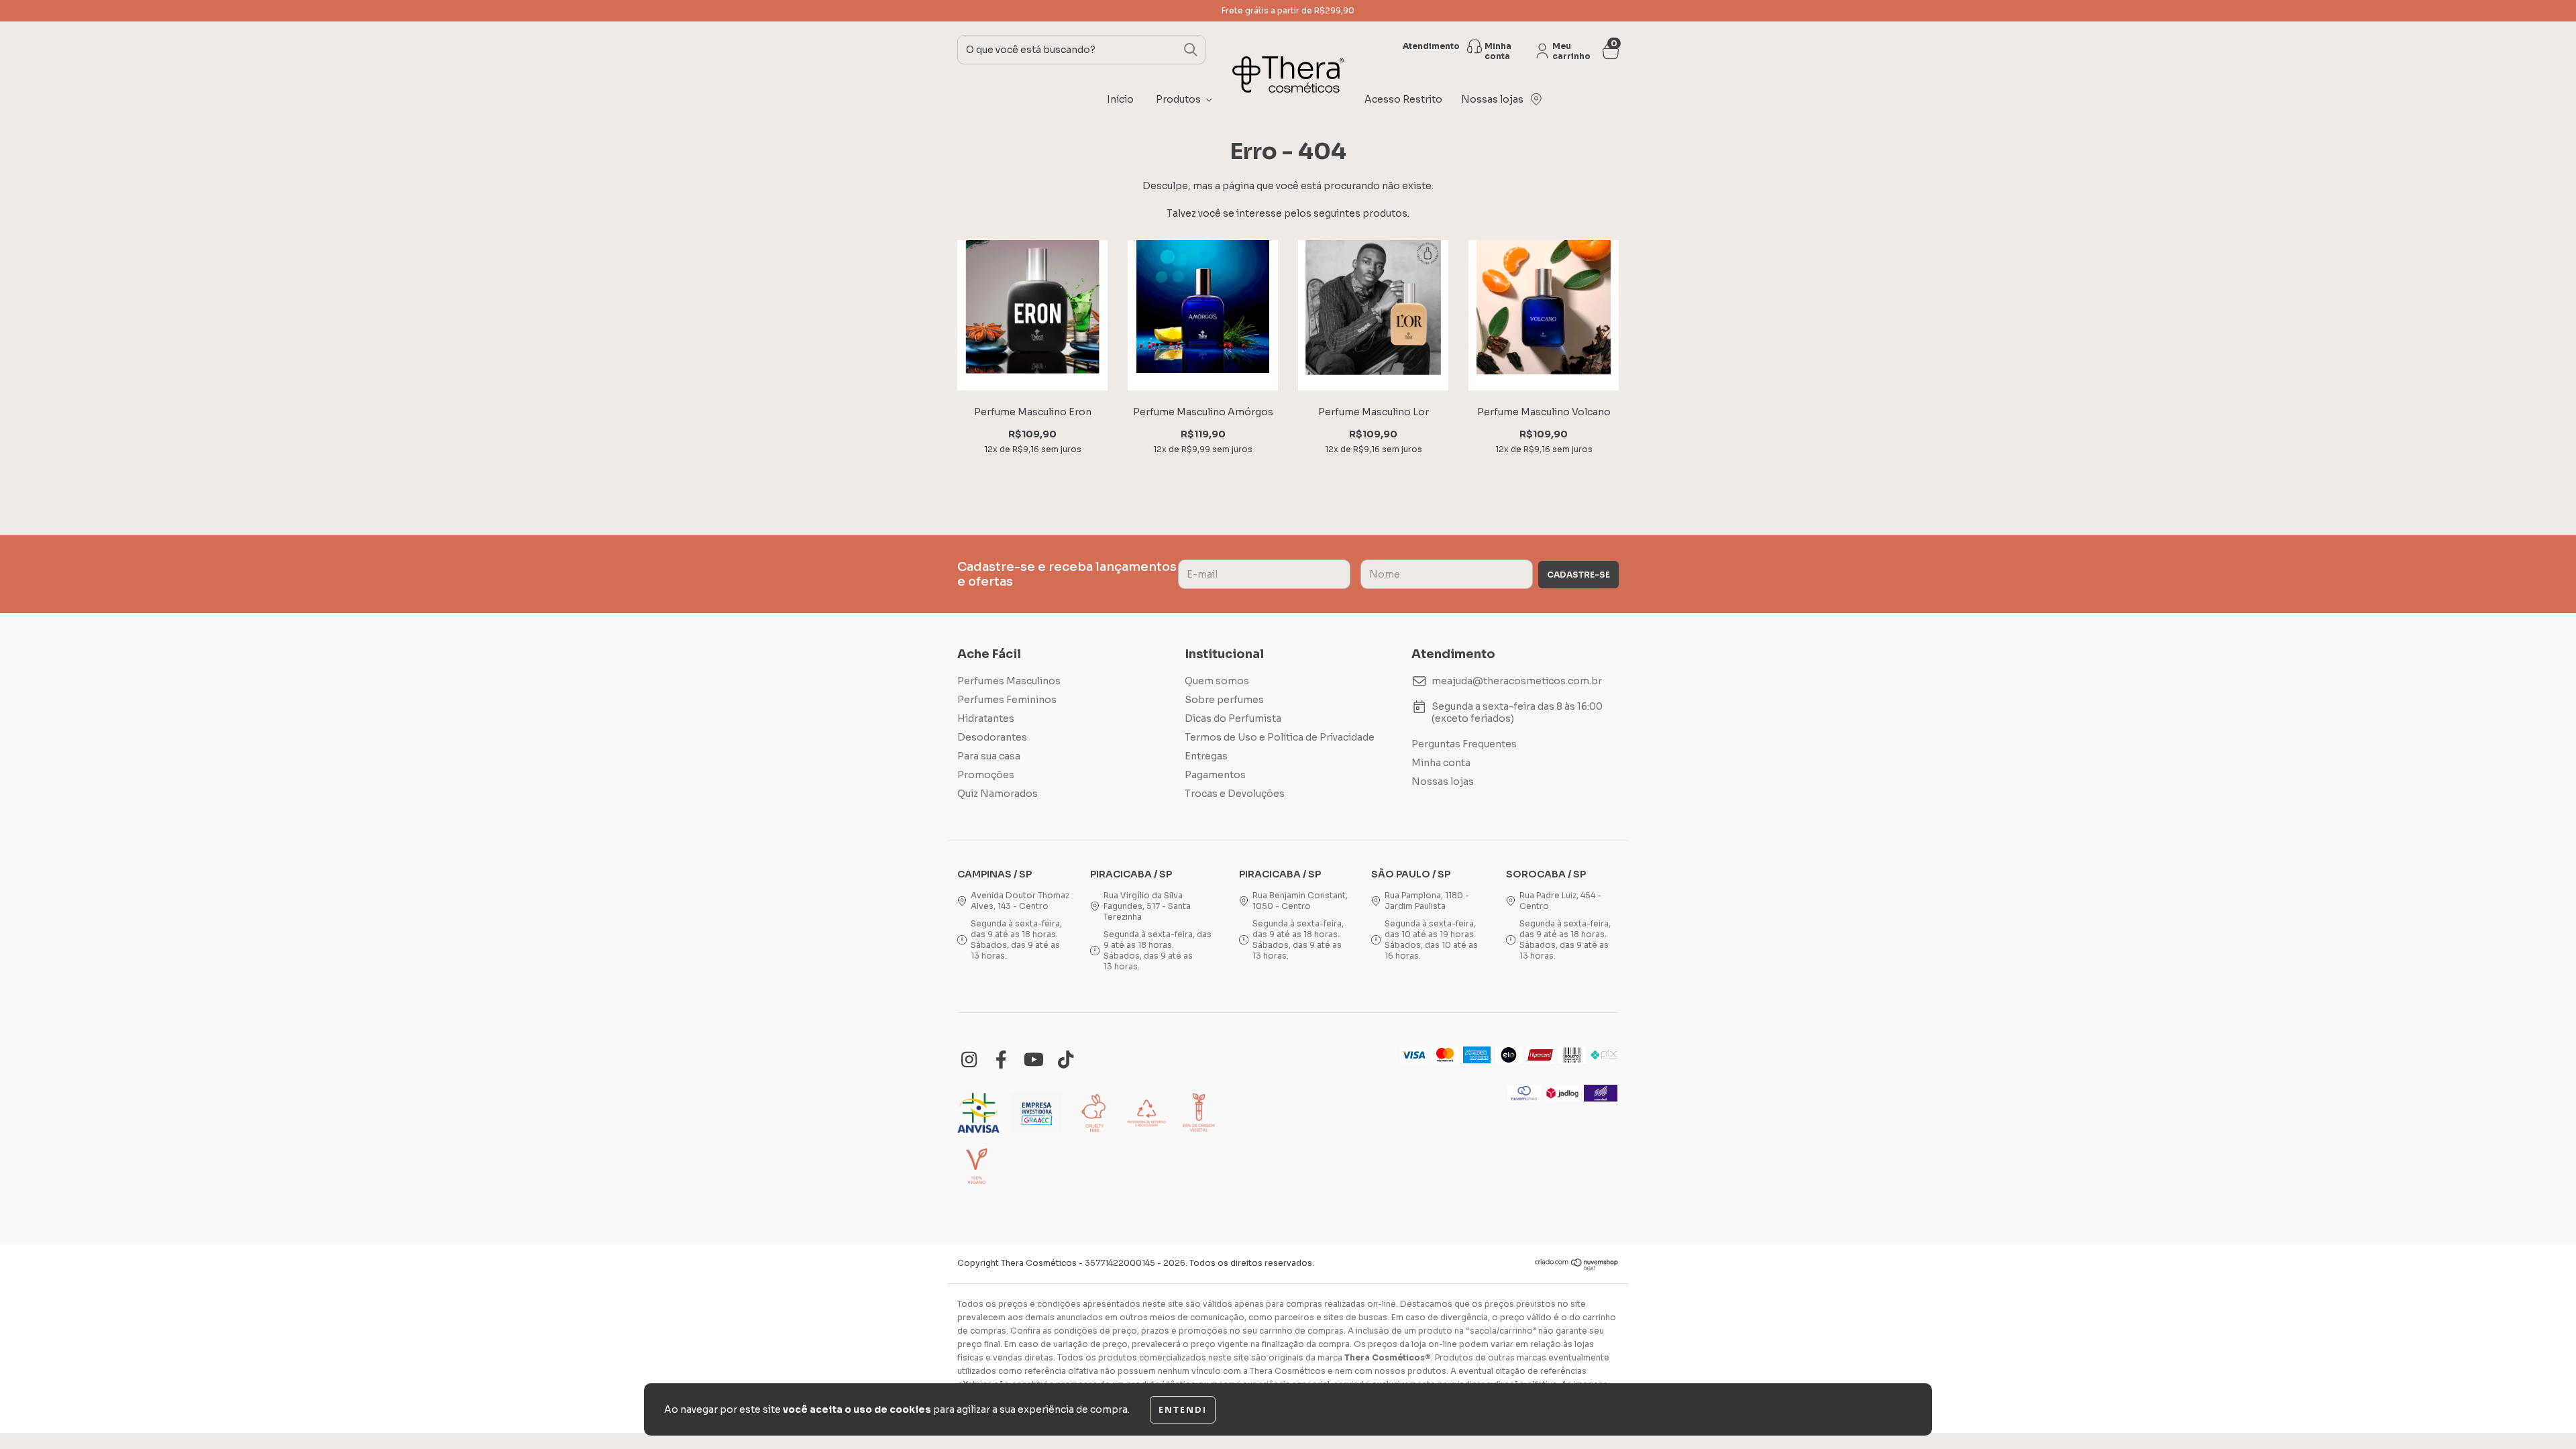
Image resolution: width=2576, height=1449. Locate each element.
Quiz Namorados (998, 794)
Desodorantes (992, 737)
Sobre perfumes (1224, 700)
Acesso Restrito (1403, 99)
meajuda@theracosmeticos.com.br (1517, 681)
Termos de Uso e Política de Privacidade (1280, 737)
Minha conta (1441, 763)
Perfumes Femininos (1007, 700)
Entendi (1183, 1410)
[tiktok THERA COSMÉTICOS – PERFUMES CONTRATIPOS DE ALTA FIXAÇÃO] (1066, 1060)
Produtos (1179, 99)
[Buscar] (1191, 50)
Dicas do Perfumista (1233, 718)
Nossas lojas (1443, 782)
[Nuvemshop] (1577, 1268)
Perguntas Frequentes (1464, 744)
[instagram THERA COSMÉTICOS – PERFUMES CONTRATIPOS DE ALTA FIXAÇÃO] (969, 1060)
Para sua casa (989, 756)
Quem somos (1217, 681)
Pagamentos (1215, 775)
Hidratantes (986, 718)
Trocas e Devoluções (1235, 794)
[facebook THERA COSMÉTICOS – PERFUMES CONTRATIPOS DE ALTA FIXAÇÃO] (1001, 1060)
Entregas (1206, 756)
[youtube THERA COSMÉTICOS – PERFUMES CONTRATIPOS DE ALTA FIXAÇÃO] (1033, 1060)
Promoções (986, 775)
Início (1120, 99)
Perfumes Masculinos (1009, 681)
